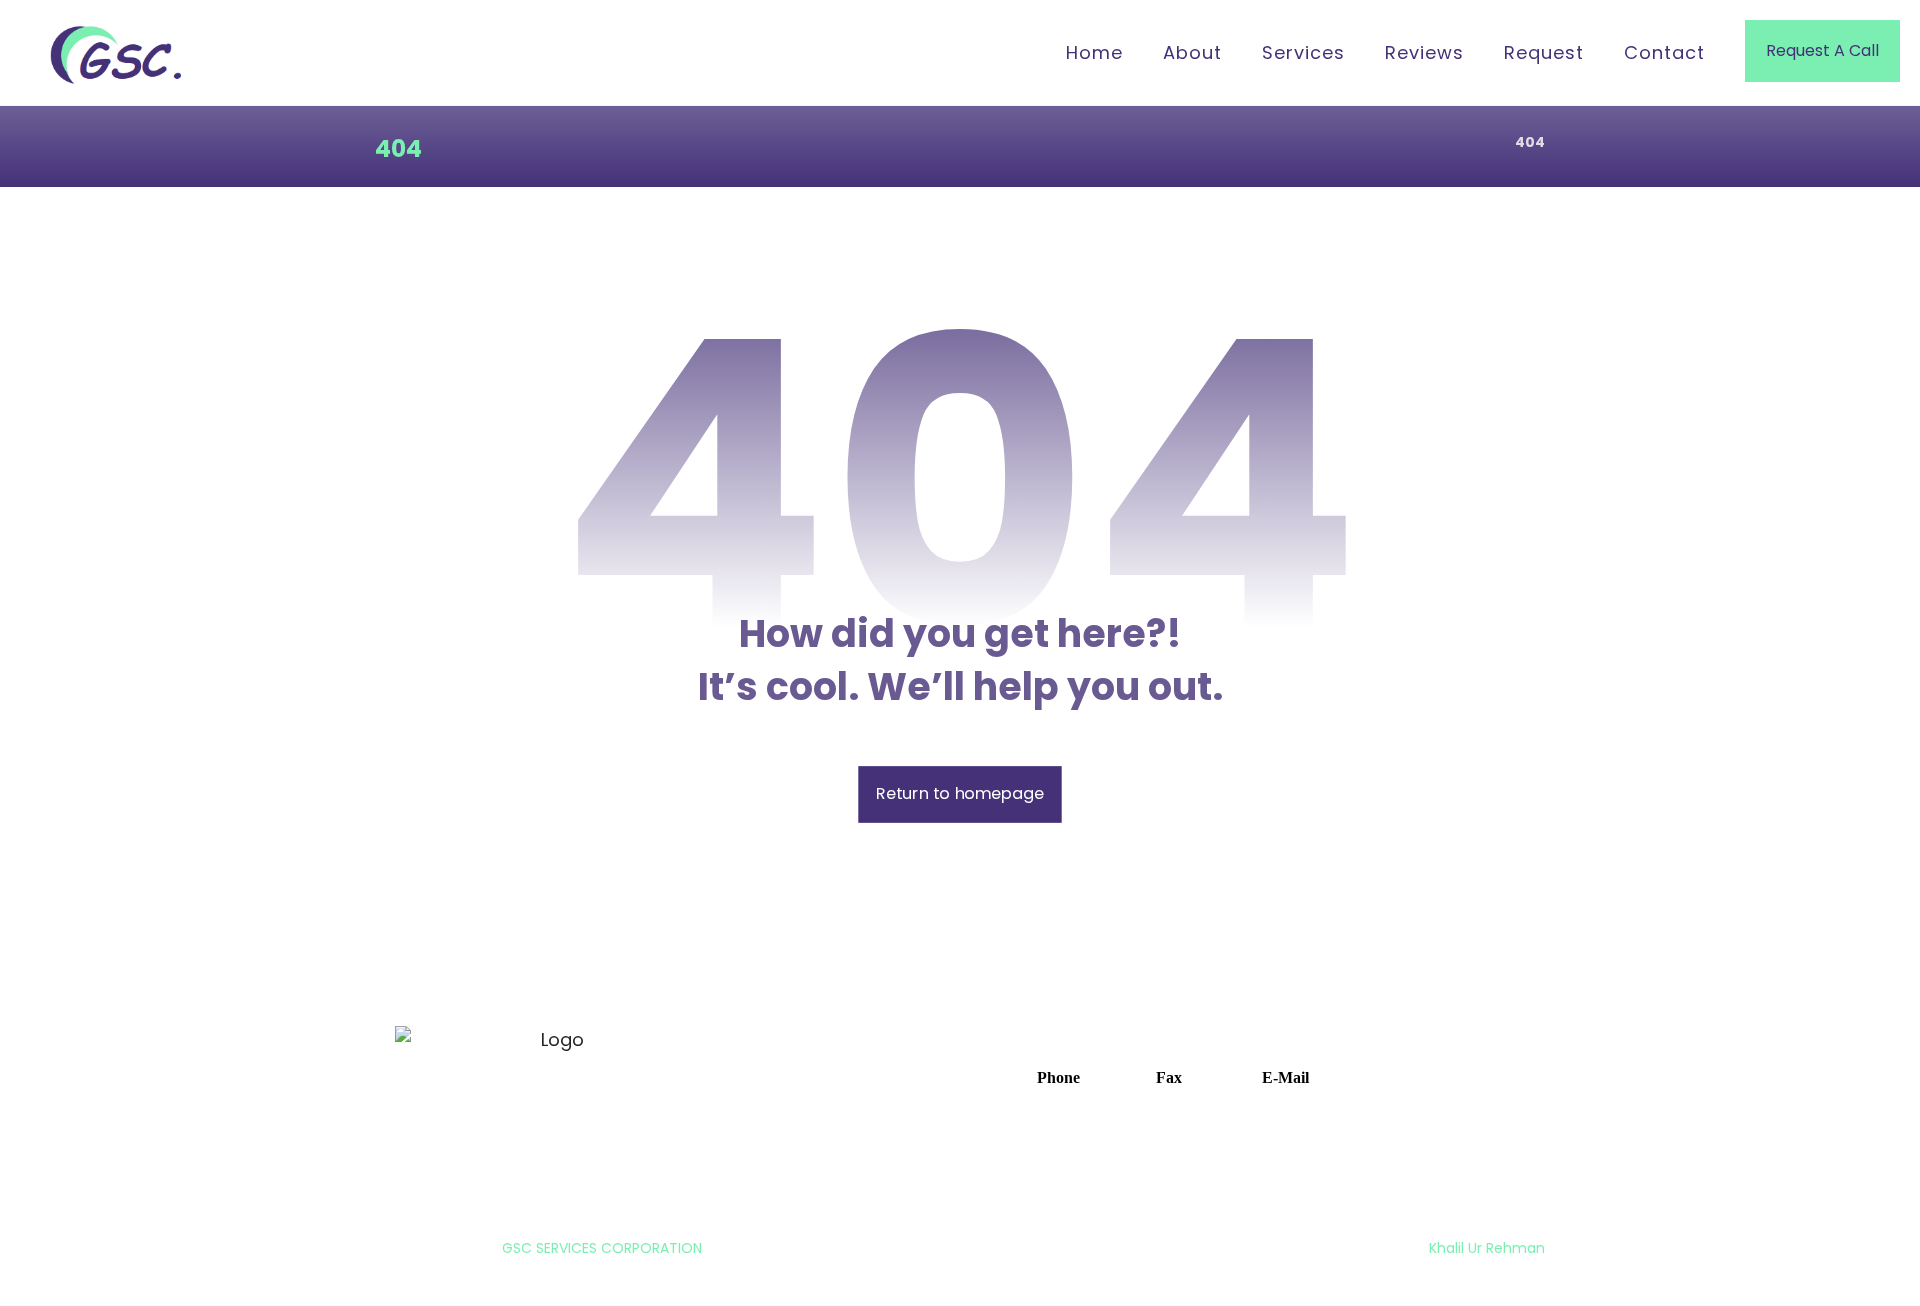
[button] (1048, 1076)
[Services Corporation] (120, 55)
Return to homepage (959, 794)
